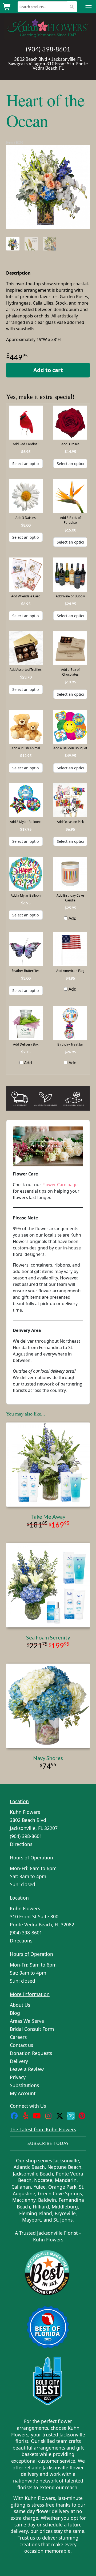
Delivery (19, 2061)
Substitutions (24, 2085)
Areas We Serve (27, 2021)
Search (72, 7)
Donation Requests (31, 2053)
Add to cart (48, 370)
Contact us (21, 2045)
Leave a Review (27, 2069)
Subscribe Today (48, 2143)
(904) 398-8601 (48, 49)
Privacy (18, 2077)
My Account (23, 2093)
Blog (15, 2013)
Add (72, 918)
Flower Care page (60, 1185)
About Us (20, 2005)
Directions (21, 1844)
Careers (18, 2037)
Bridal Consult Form (32, 2029)
